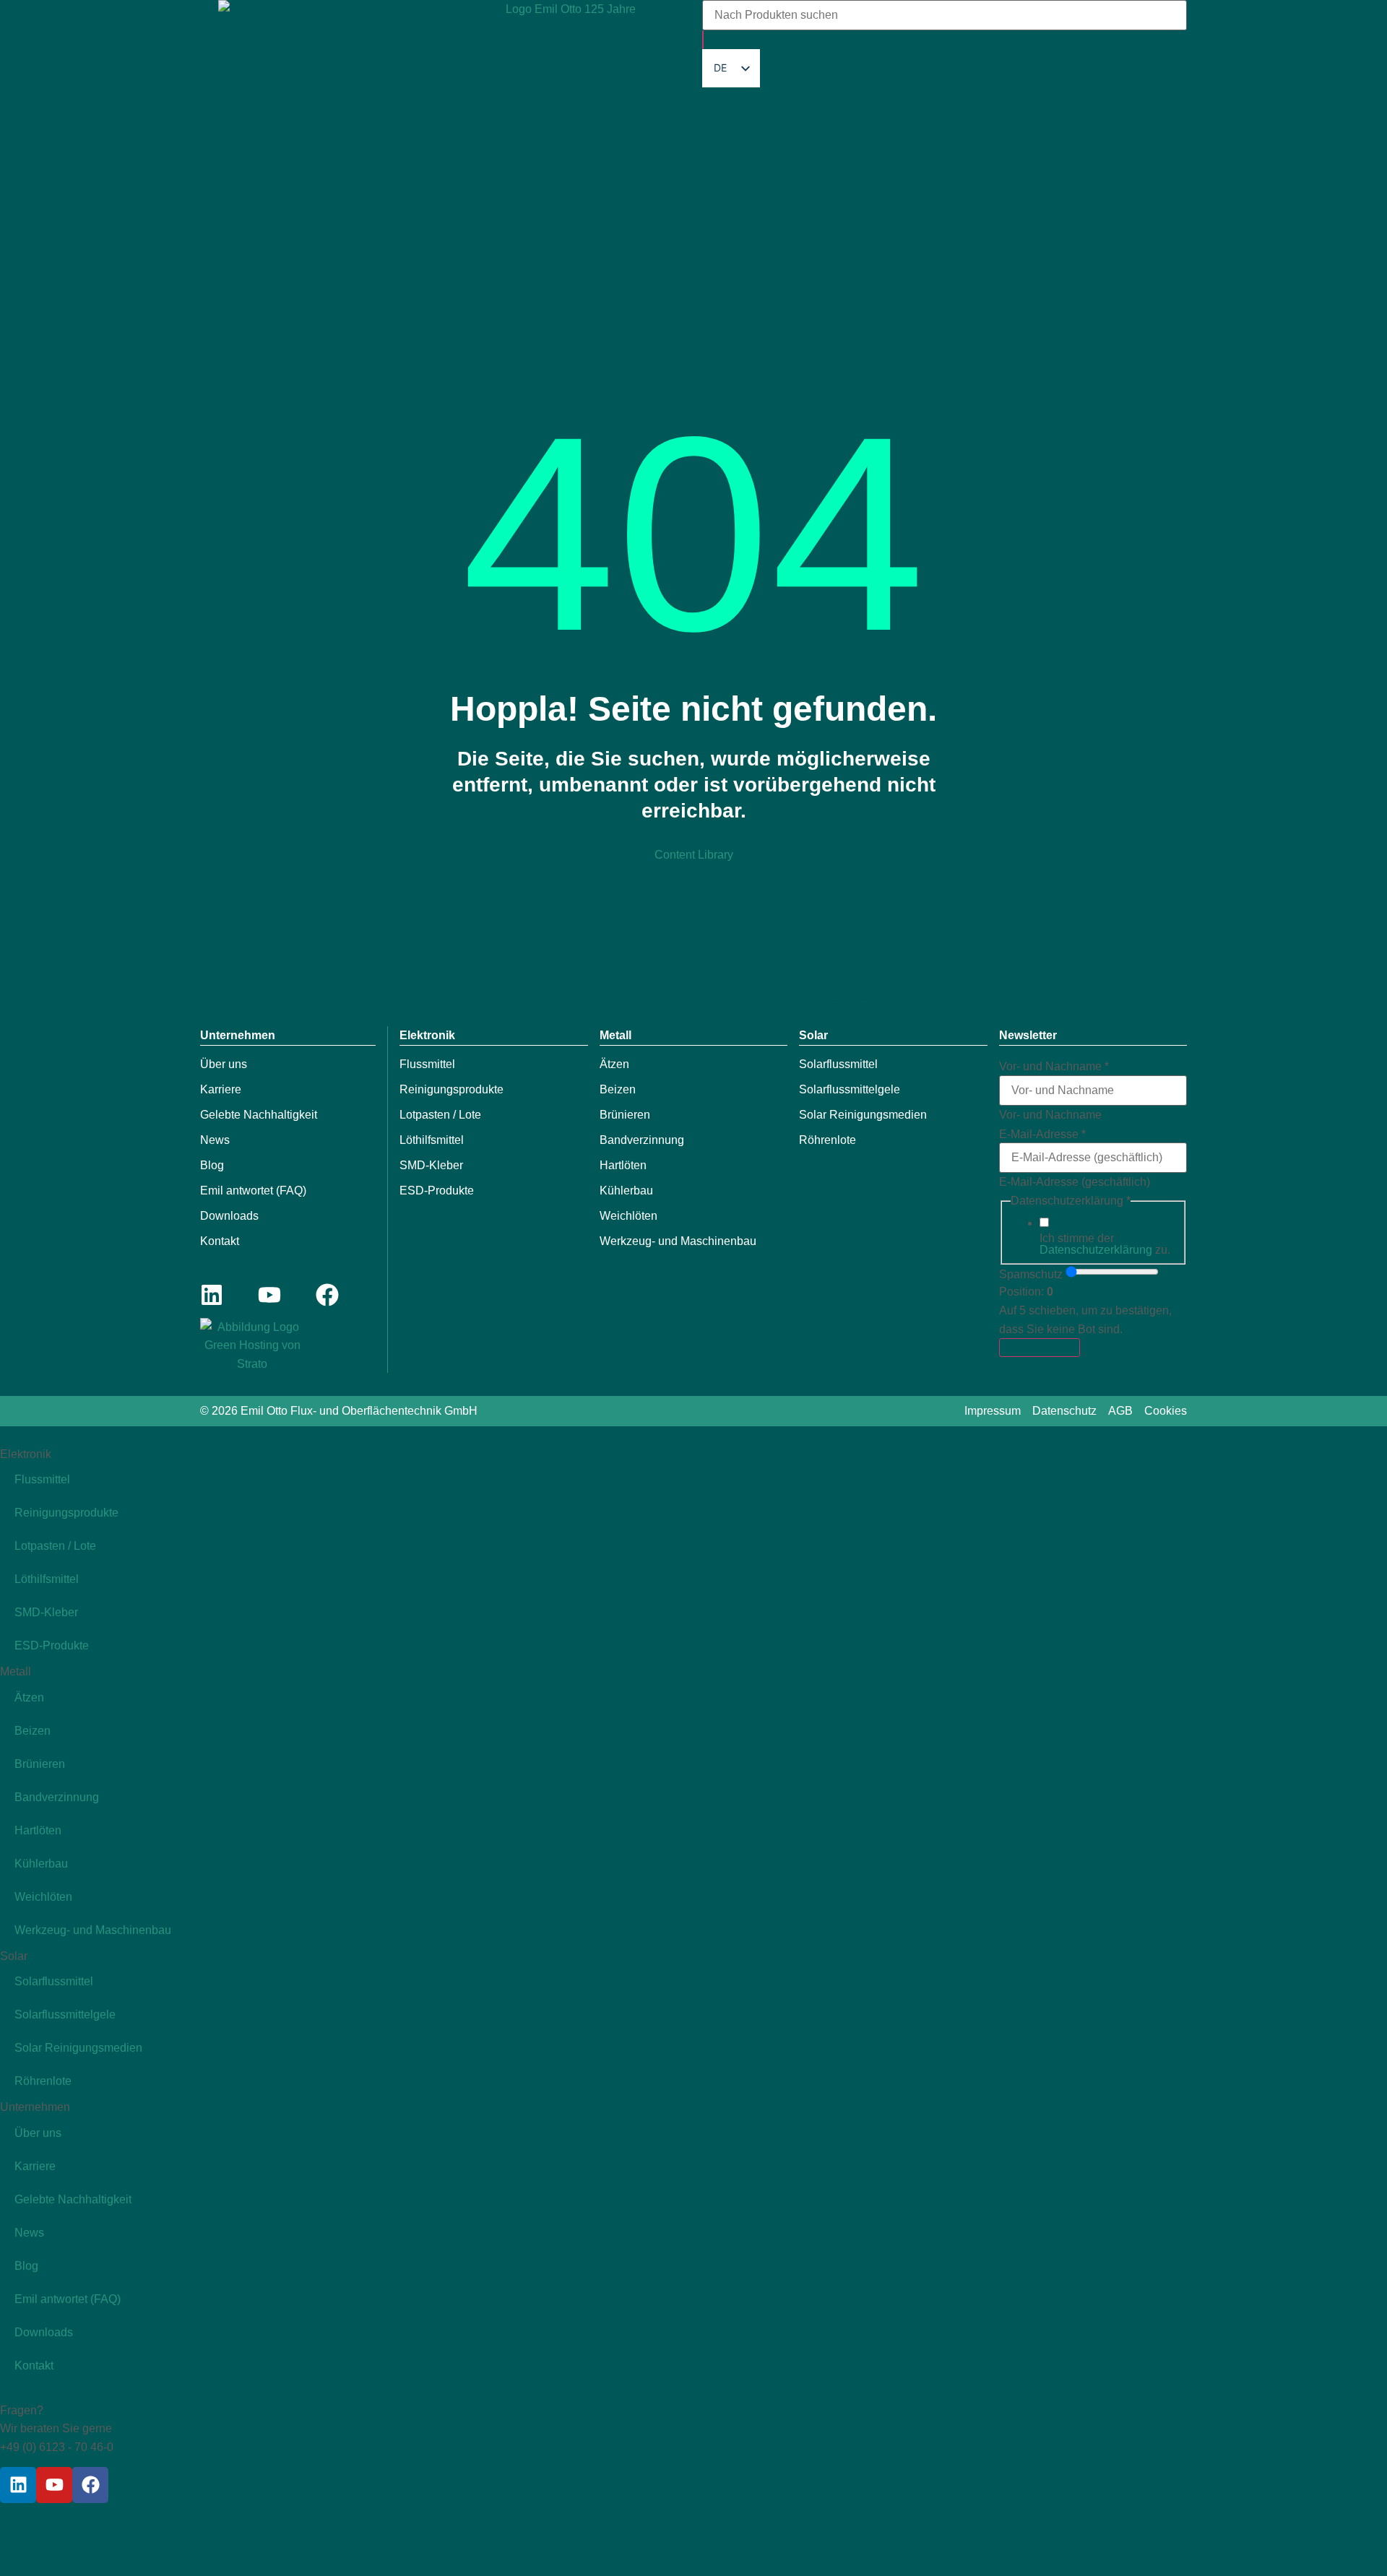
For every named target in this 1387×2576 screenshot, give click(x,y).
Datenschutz (1064, 1411)
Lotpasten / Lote (440, 1115)
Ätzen (614, 1064)
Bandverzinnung (642, 1140)
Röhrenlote (828, 1140)
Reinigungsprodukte (451, 1089)
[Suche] (703, 40)
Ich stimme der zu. (1105, 1244)
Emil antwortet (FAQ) (253, 1191)
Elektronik (427, 1035)
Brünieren (625, 1115)
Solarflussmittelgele (850, 1089)
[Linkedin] (212, 1295)
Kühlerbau (626, 1191)
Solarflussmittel (838, 1064)
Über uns (224, 1064)
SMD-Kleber (431, 1165)
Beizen (618, 1089)
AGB (1120, 1411)
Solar (813, 1035)
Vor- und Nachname (1054, 1067)
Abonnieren (1040, 1347)
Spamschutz (1031, 1275)
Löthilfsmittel (432, 1140)
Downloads (229, 1216)
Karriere (221, 1089)
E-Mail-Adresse (1042, 1135)
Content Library (694, 855)
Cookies (1166, 1411)
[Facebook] (327, 1295)
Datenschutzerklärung (1096, 1250)
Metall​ (615, 1035)
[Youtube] (269, 1295)
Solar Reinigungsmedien (863, 1115)
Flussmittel (427, 1064)
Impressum (993, 1411)
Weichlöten (628, 1216)
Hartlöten (623, 1165)
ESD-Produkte (437, 1191)
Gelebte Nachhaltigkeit (259, 1115)
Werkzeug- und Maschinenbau (678, 1241)
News (215, 1140)
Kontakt (220, 1241)
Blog (212, 1165)
